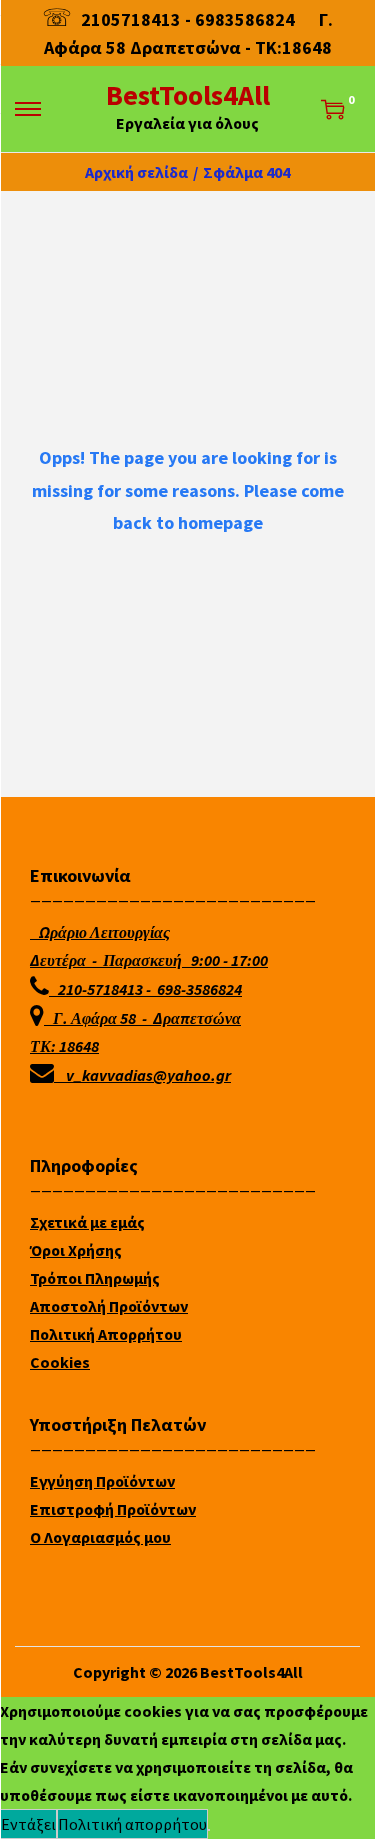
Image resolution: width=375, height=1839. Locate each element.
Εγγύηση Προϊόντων (102, 1481)
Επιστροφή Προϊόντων (113, 1509)
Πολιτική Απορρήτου (106, 1334)
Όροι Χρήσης (76, 1250)
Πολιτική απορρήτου (132, 1824)
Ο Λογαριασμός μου (100, 1537)
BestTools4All (188, 95)
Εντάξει (28, 1824)
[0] (333, 109)
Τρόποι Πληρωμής (95, 1278)
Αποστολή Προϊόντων (109, 1306)
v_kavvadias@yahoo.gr (148, 1075)
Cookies (60, 1362)
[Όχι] (209, 1830)
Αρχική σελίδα (136, 172)
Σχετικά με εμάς (87, 1222)
